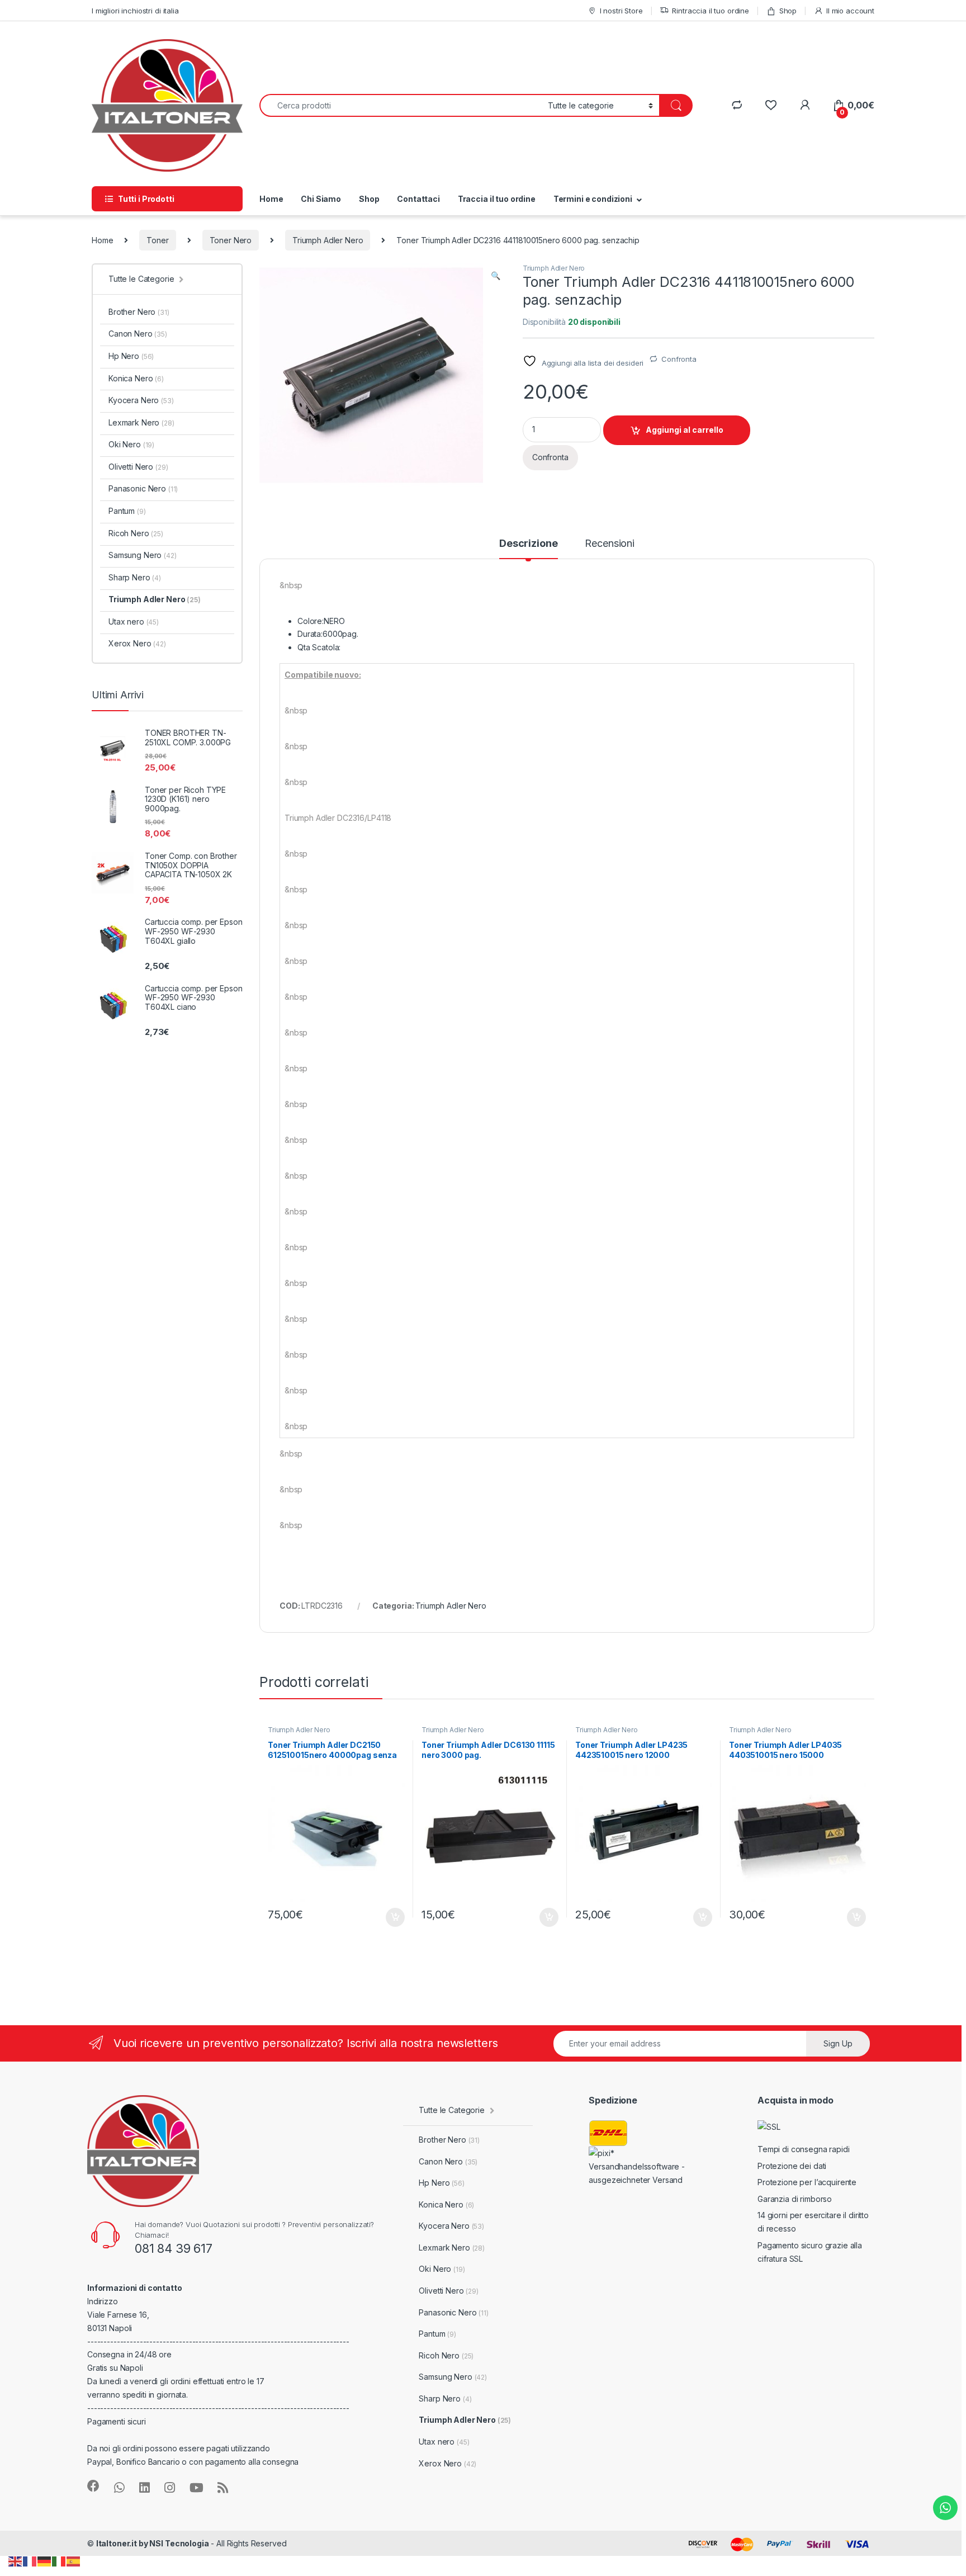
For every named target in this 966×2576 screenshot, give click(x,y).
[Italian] (59, 2561)
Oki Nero (131, 444)
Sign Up (838, 2043)
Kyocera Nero (141, 400)
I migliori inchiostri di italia (135, 11)
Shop (788, 11)
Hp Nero (131, 356)
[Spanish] (74, 2561)
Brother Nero (139, 312)
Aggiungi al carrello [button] (389, 1917)
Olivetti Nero (138, 467)
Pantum (127, 511)
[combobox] (401, 105)
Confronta (679, 359)
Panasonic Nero (143, 488)
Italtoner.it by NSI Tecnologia (153, 2543)
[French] (30, 2561)
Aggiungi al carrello (685, 430)
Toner (157, 240)
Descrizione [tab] (528, 544)
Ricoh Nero (136, 533)
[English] (16, 2561)
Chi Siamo (321, 199)
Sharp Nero (135, 577)
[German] (45, 2561)
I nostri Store (621, 11)
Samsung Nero (143, 555)
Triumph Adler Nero (328, 240)
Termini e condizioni (593, 199)
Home (271, 199)
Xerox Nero (137, 643)
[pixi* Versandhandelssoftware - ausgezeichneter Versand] (645, 2166)
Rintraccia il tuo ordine (711, 11)
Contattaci (418, 199)
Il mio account (850, 11)
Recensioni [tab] (610, 544)
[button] (496, 276)
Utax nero (134, 621)
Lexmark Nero (141, 422)
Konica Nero (136, 378)
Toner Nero (231, 240)
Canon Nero (138, 334)
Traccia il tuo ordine (497, 199)
